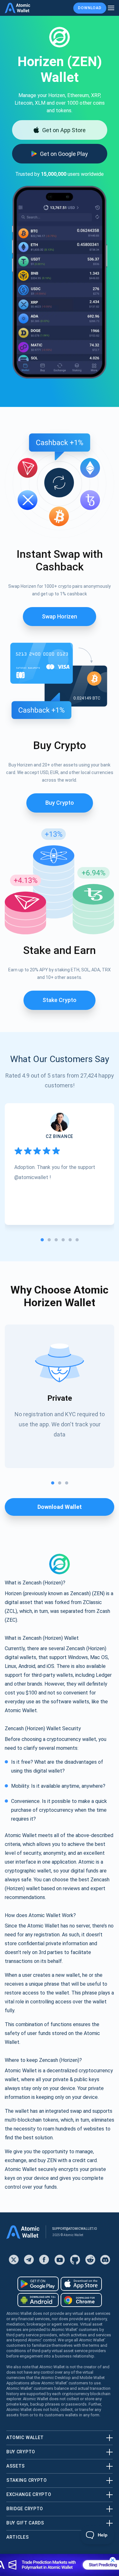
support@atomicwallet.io (75, 2229)
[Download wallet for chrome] (81, 2300)
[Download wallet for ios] (81, 2284)
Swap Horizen (60, 616)
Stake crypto (60, 1000)
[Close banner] (113, 2560)
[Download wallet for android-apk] (38, 2300)
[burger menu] (111, 8)
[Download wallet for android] (38, 2284)
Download (90, 8)
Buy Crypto (60, 803)
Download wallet (60, 1507)
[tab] (42, 1240)
